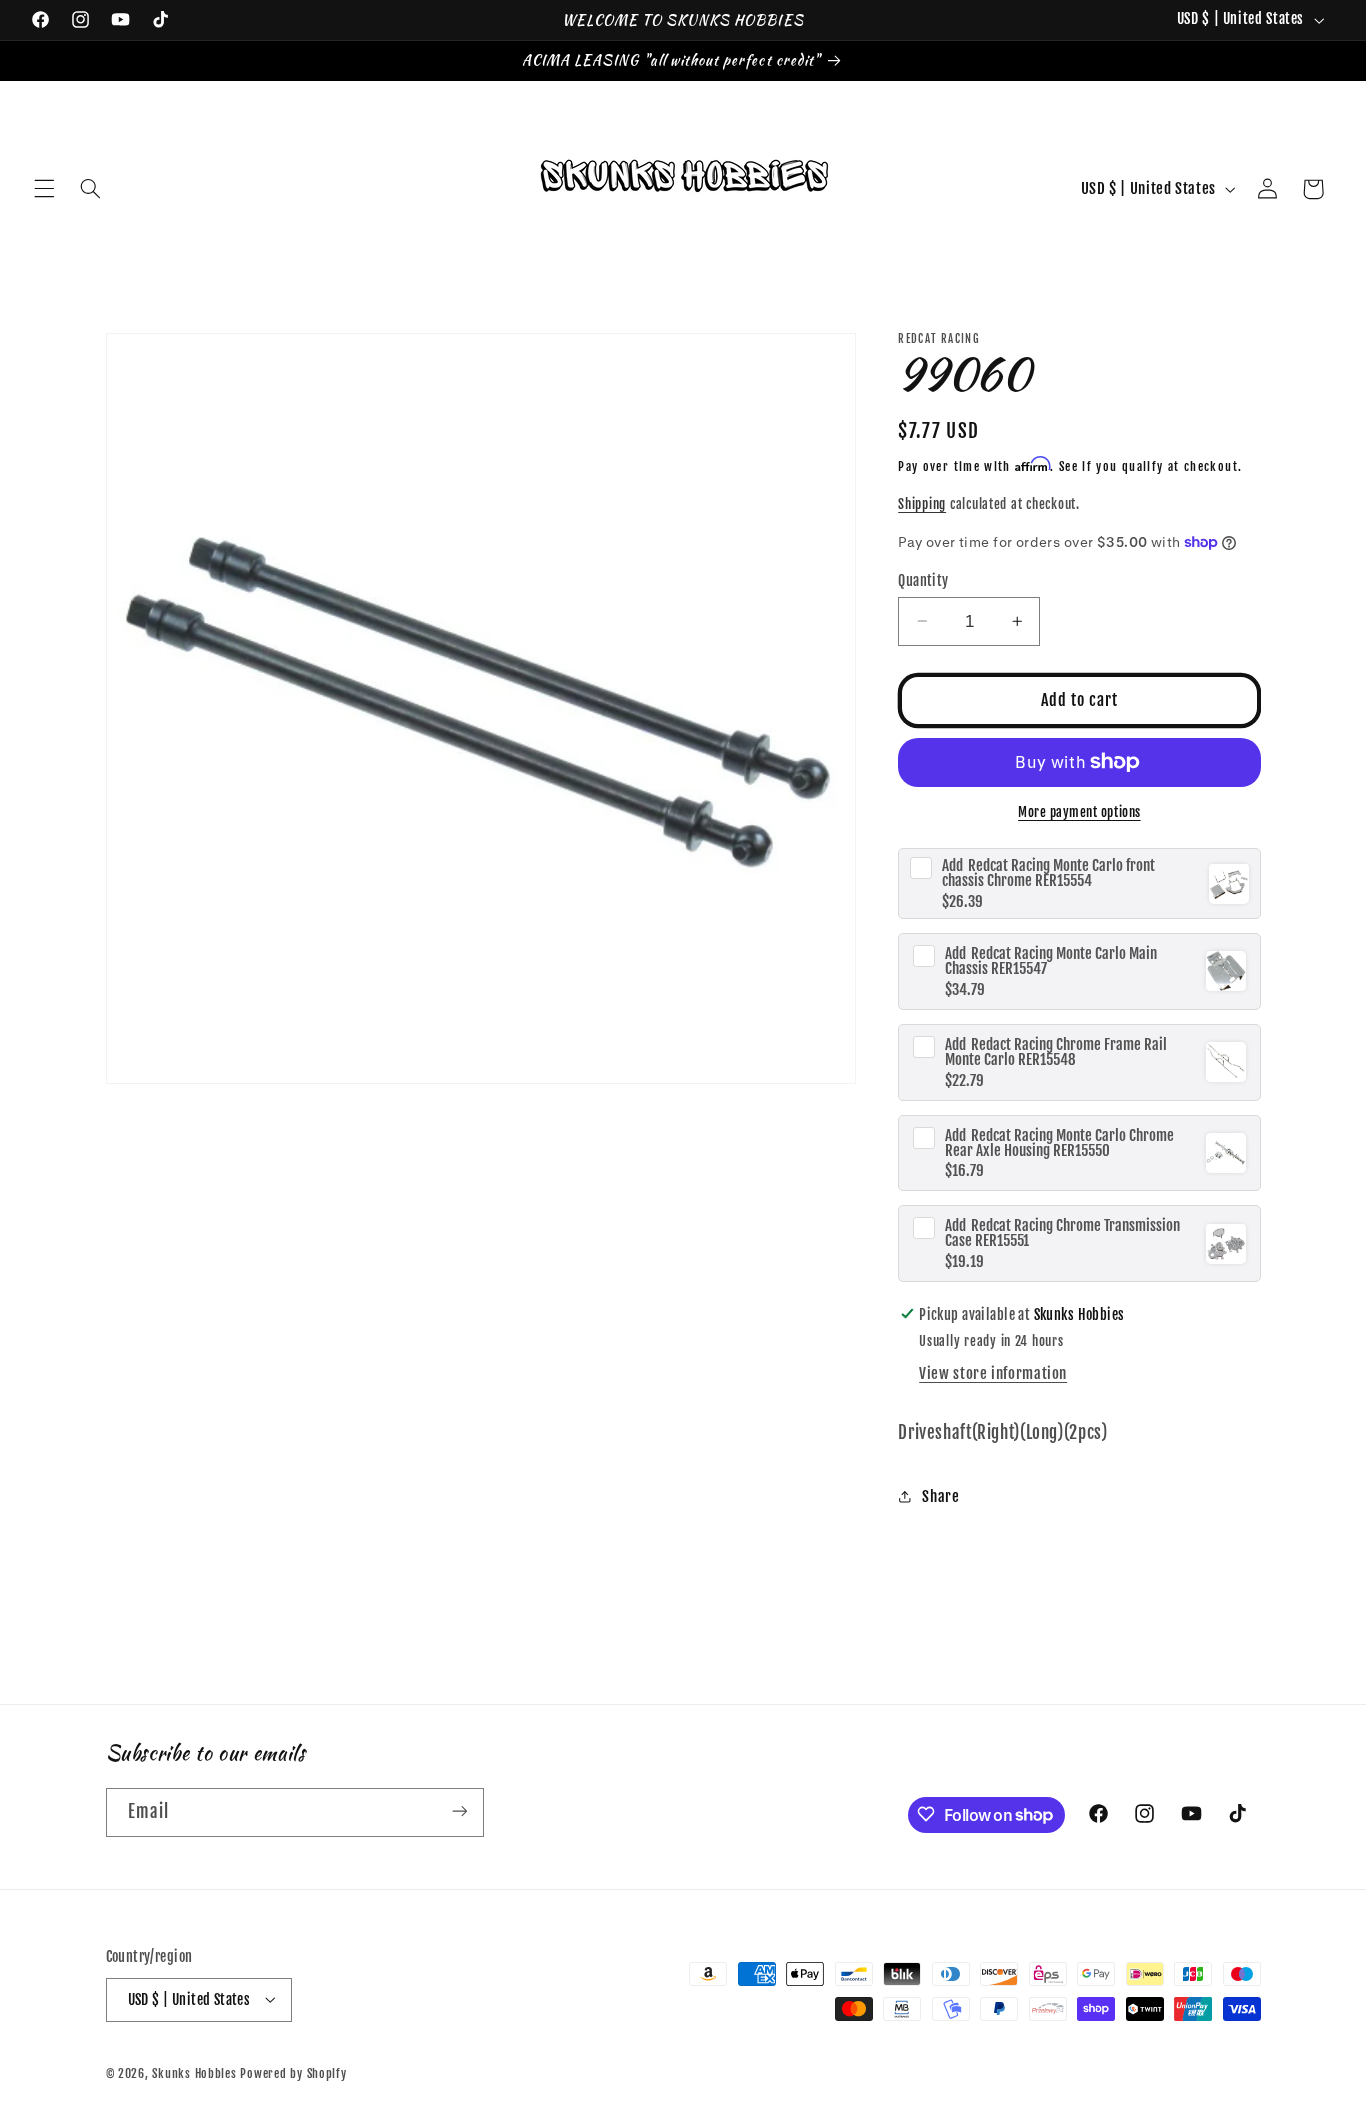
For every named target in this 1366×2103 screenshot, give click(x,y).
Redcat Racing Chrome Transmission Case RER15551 (1062, 1233)
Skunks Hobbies (196, 2072)
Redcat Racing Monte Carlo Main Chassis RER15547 (1051, 961)
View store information (993, 1373)
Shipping (922, 504)
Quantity (923, 579)
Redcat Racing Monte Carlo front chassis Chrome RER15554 (1048, 873)
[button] (44, 189)
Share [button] (940, 1496)
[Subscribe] (459, 1811)
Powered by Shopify (293, 2072)
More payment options (1079, 812)
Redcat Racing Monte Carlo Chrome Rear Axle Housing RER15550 (1059, 1142)
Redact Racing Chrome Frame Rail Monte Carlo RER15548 (1056, 1051)
